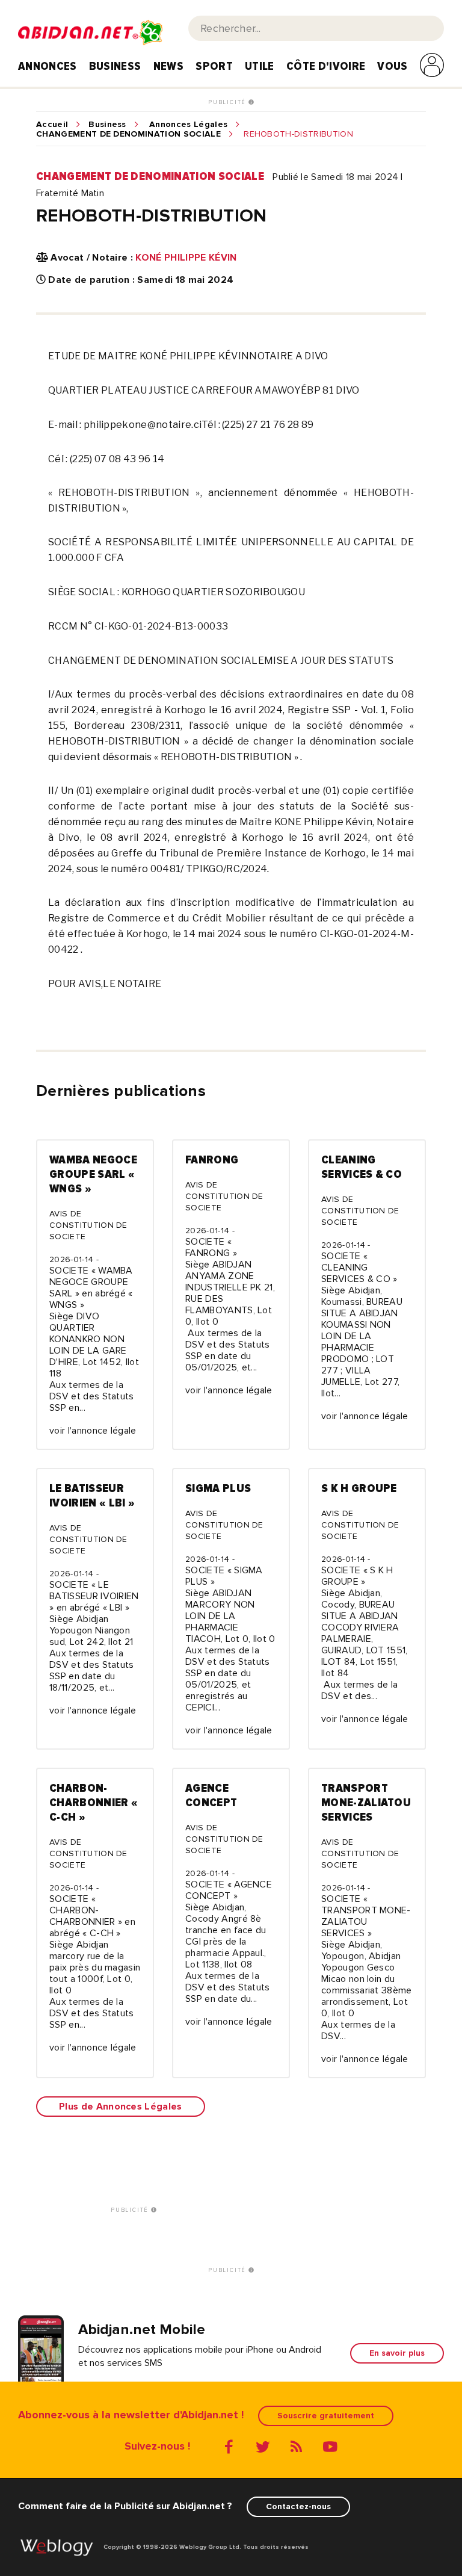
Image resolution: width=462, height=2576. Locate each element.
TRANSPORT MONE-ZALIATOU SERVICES (366, 1803)
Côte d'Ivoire (326, 66)
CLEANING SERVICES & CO (362, 1167)
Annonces (48, 66)
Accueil (52, 125)
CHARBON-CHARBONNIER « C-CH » (94, 1803)
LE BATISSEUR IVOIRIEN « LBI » (92, 1496)
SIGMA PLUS (218, 1488)
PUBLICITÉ (228, 102)
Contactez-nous (298, 2506)
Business (115, 66)
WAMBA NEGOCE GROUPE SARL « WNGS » (93, 1174)
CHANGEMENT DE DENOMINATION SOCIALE (128, 134)
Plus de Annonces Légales (121, 2107)
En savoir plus (397, 2353)
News (168, 66)
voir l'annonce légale (93, 1431)
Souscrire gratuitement (326, 2416)
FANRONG (212, 1160)
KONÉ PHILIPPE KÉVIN (186, 258)
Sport (214, 66)
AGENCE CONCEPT (211, 1795)
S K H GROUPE (359, 1488)
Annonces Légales (188, 125)
